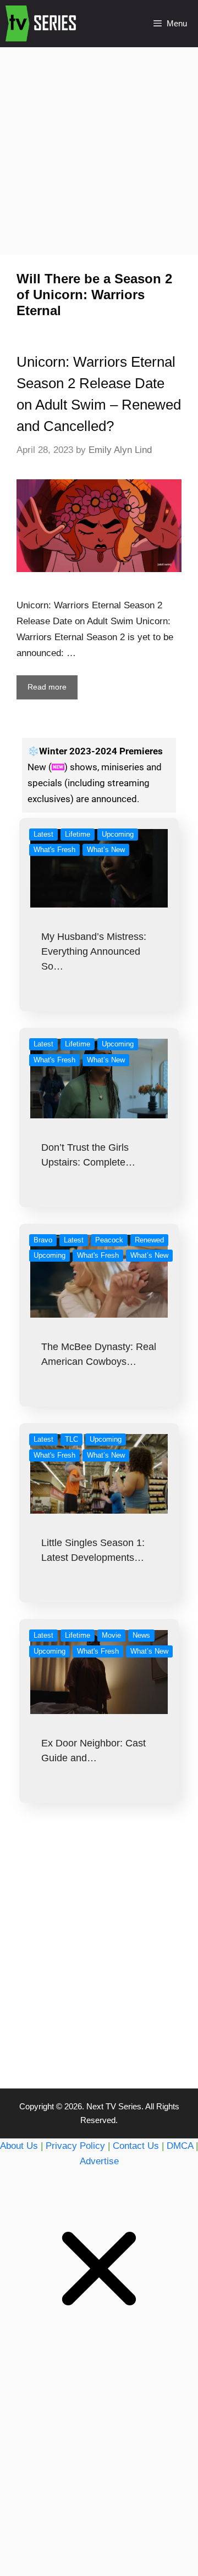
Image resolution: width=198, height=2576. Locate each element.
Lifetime (78, 834)
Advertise (99, 2161)
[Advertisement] (99, 150)
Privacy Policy (75, 2146)
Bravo (43, 1240)
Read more (47, 687)
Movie (111, 1635)
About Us (19, 2146)
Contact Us (136, 2146)
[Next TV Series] (42, 24)
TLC (71, 1439)
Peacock (109, 1240)
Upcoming (118, 834)
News (141, 1635)
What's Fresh (54, 850)
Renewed (149, 1240)
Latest (43, 834)
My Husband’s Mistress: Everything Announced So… (94, 951)
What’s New (106, 850)
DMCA (180, 2146)
